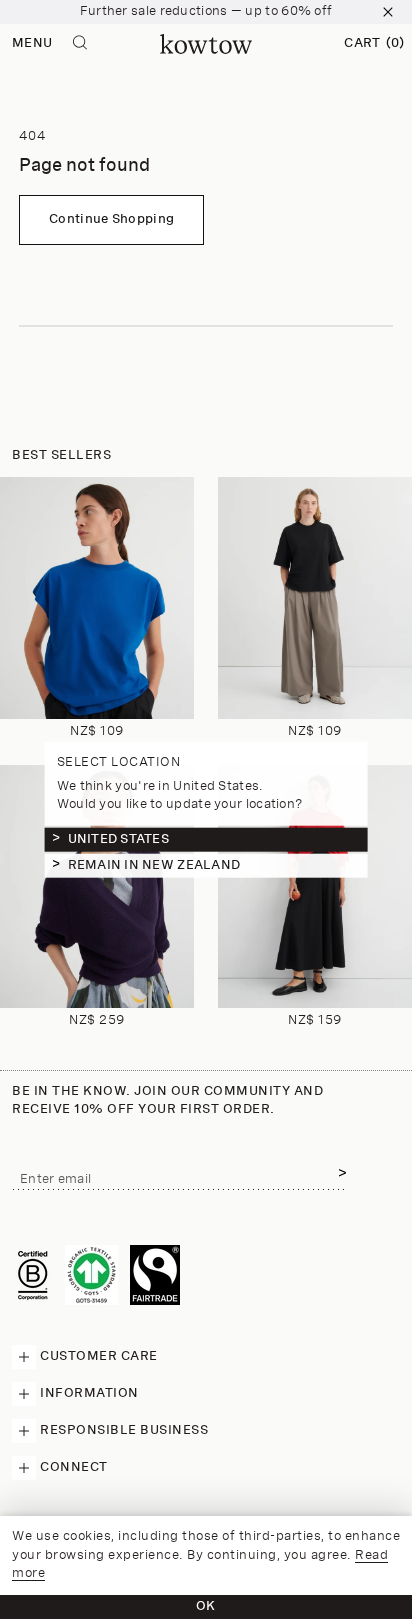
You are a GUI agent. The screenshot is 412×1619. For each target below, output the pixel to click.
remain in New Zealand (154, 865)
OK (206, 1606)
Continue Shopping (111, 219)
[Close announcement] (388, 12)
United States (118, 839)
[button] (374, 44)
